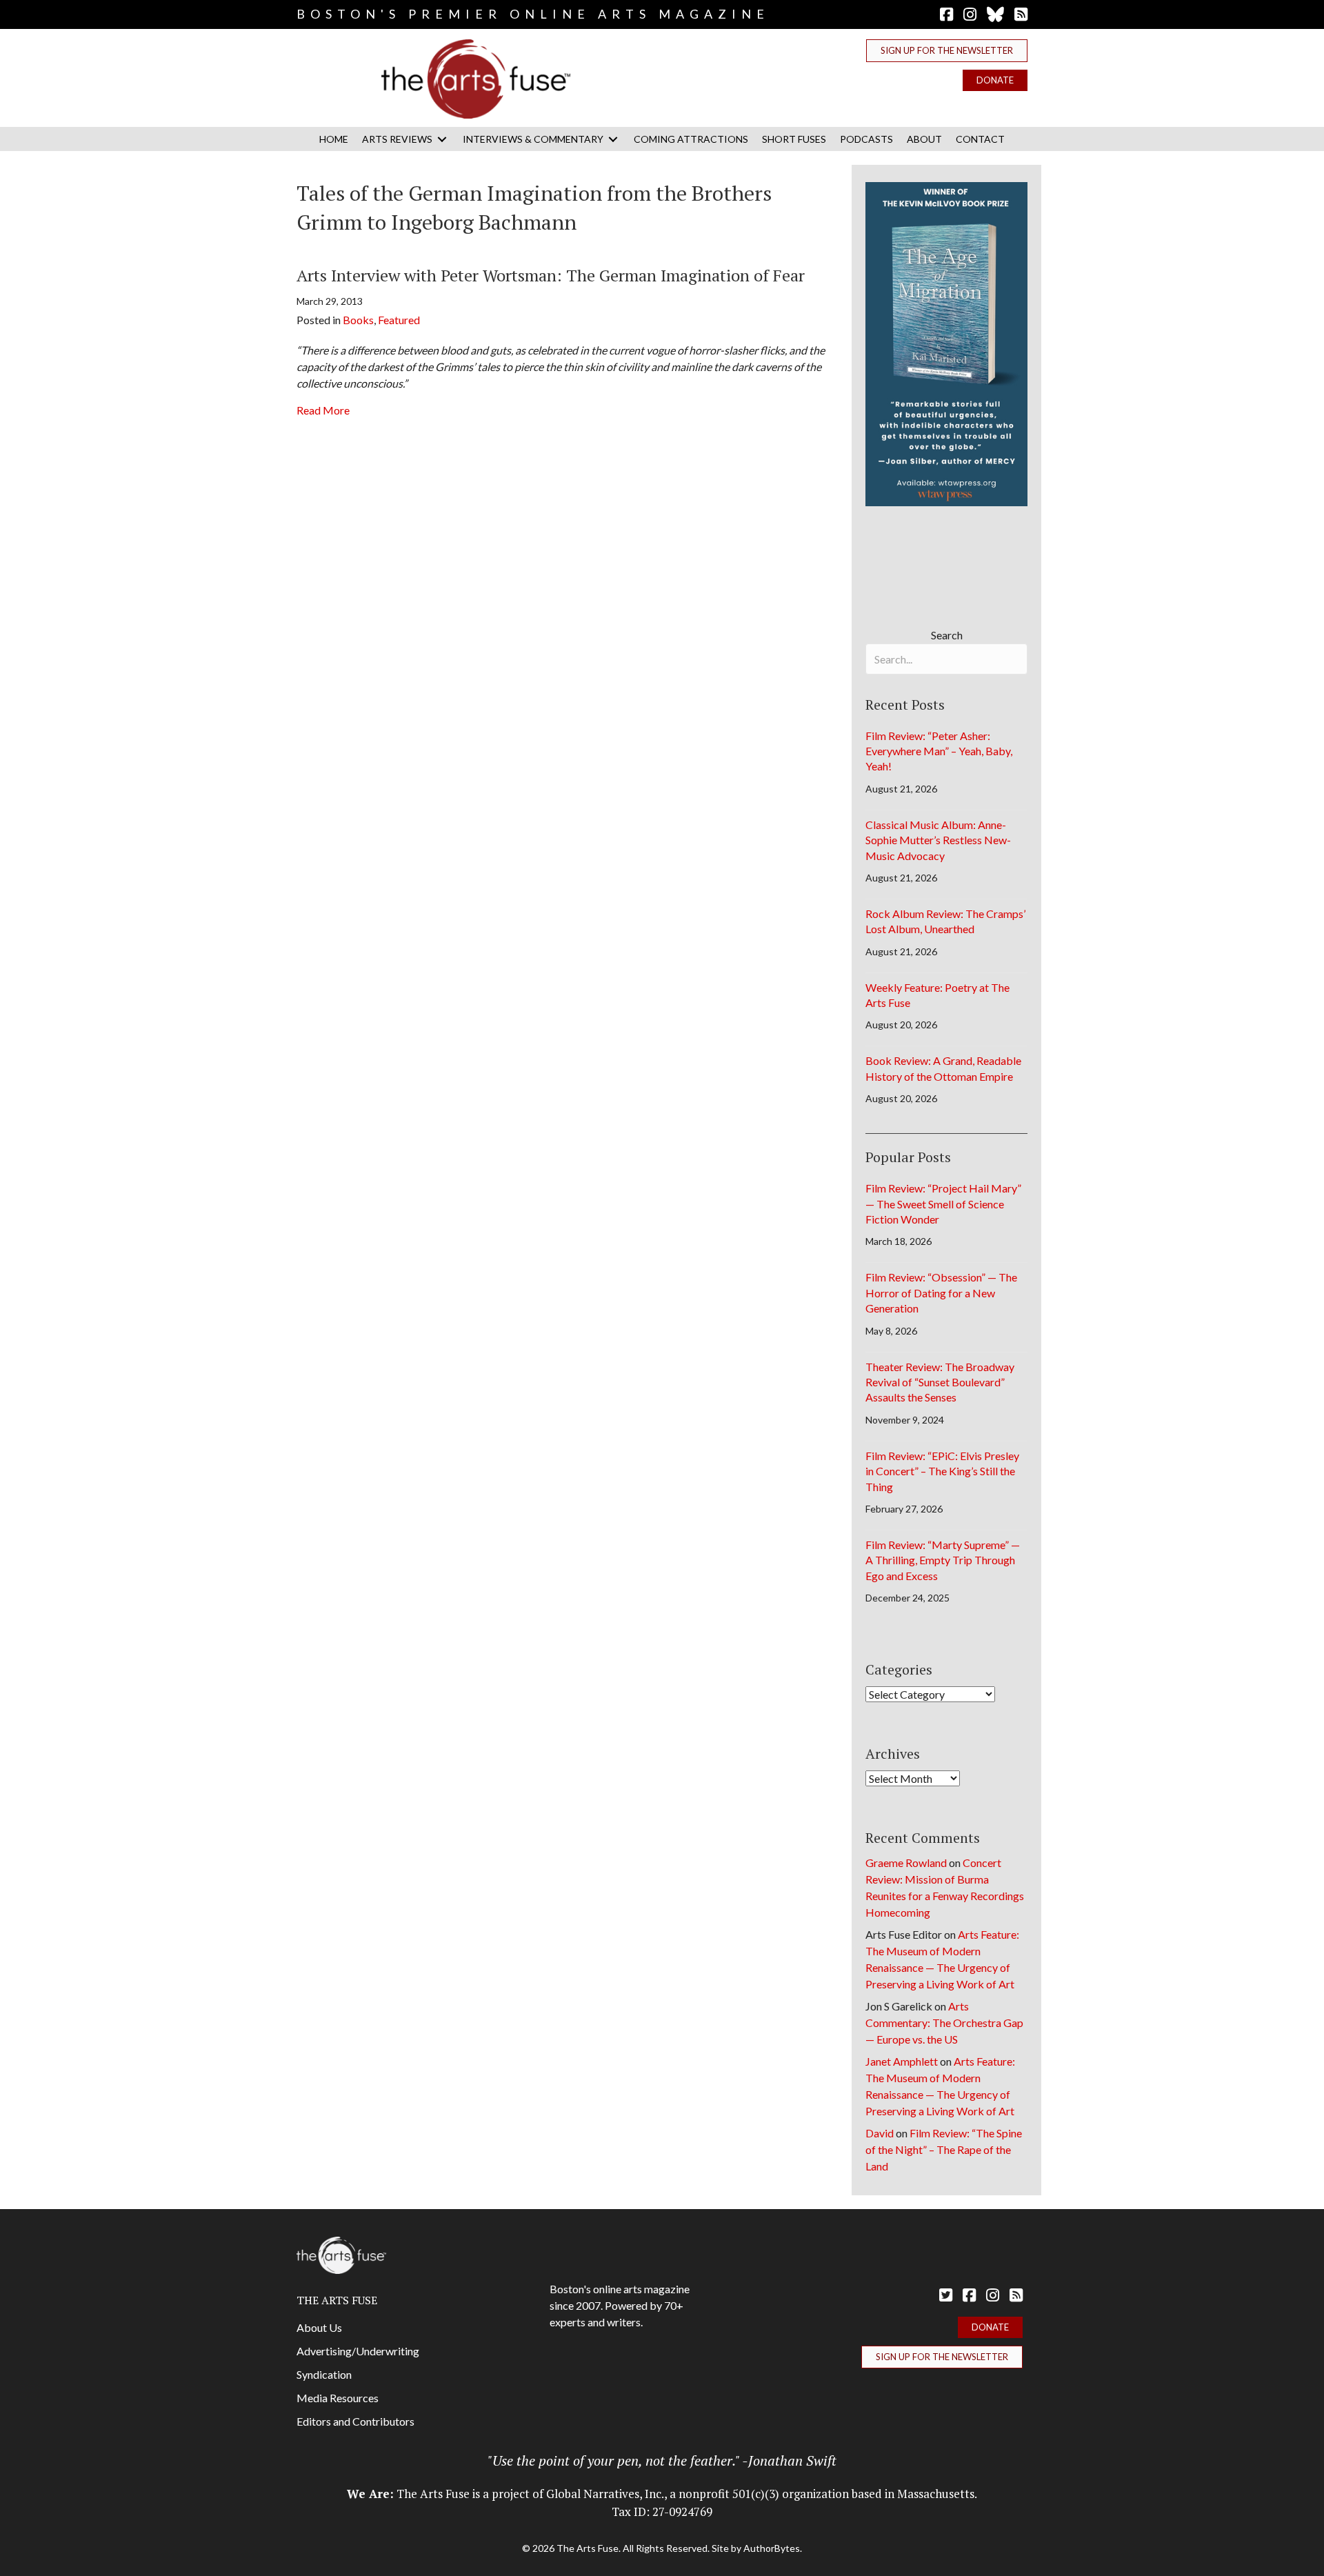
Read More (323, 410)
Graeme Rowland (906, 1863)
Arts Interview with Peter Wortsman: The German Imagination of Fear (551, 275)
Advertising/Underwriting (358, 2351)
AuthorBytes (772, 2548)
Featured (399, 320)
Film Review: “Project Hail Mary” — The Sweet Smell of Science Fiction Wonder (943, 1204)
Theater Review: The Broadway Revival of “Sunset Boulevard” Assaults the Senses (940, 1382)
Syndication (324, 2374)
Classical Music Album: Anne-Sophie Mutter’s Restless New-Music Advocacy (938, 840)
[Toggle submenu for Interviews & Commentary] (613, 139)
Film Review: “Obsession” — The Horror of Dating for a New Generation (941, 1292)
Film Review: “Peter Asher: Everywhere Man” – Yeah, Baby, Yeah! (939, 751)
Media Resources (338, 2398)
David (880, 2133)
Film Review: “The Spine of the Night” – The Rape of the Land (944, 2149)
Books (358, 320)
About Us (319, 2327)
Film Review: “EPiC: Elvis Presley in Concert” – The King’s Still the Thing (942, 1471)
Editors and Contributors (355, 2421)
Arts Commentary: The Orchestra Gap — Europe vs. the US (944, 2023)
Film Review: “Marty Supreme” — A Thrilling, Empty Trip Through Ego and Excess (943, 1560)
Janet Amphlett (902, 2061)
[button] (947, 51)
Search (947, 635)
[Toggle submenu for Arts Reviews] (442, 139)
